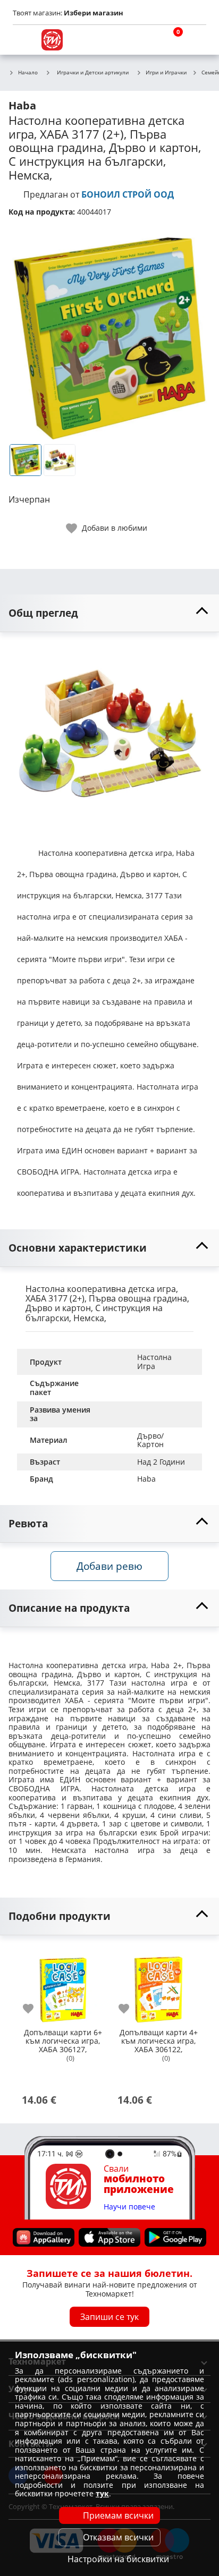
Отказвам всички (118, 2537)
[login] (196, 40)
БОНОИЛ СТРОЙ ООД (128, 194)
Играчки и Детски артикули (93, 72)
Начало (28, 73)
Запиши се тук (109, 2317)
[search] (145, 40)
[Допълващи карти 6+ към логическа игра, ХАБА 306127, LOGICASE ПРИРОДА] (63, 1985)
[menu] (23, 40)
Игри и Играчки (166, 73)
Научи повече (129, 2207)
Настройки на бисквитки (118, 2559)
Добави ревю (109, 1566)
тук (102, 2493)
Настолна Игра (155, 1362)
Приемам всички (118, 2515)
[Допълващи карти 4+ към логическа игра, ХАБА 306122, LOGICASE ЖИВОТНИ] (158, 1985)
